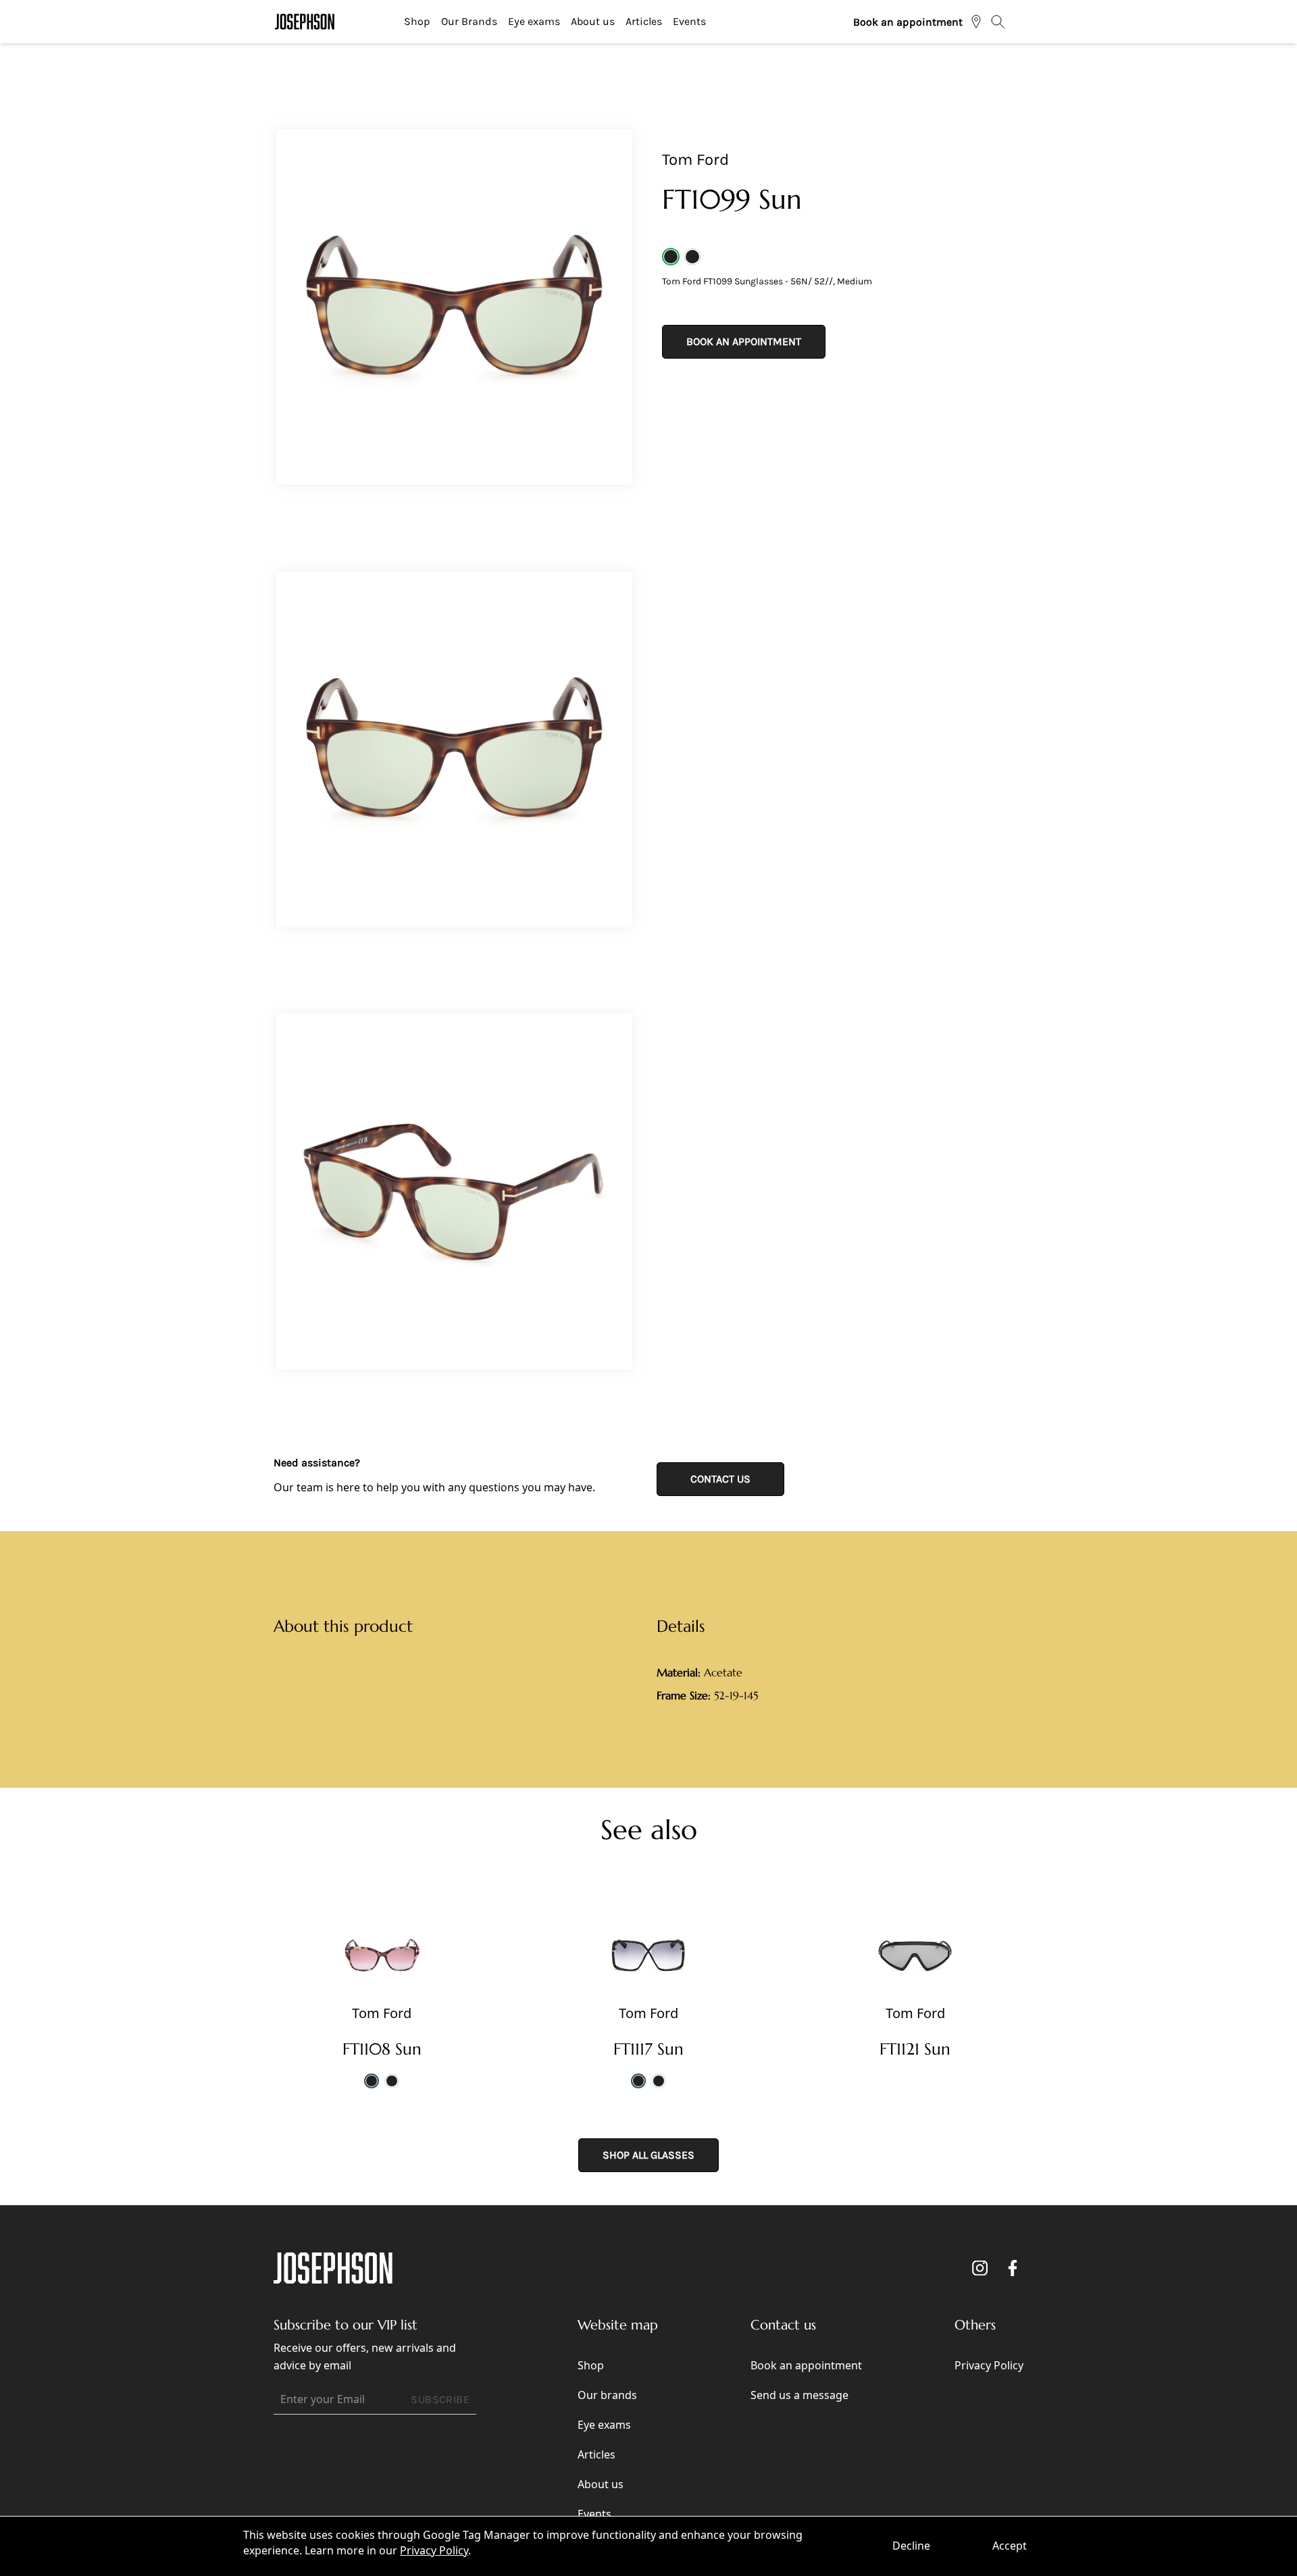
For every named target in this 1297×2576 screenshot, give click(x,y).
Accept (1010, 2546)
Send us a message (799, 2395)
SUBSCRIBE (440, 2399)
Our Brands (469, 21)
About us (593, 21)
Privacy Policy (434, 2550)
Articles (644, 21)
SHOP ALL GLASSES (648, 2155)
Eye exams (534, 21)
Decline (911, 2546)
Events (689, 21)
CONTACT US (720, 1479)
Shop (417, 21)
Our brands (607, 2395)
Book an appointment (908, 22)
